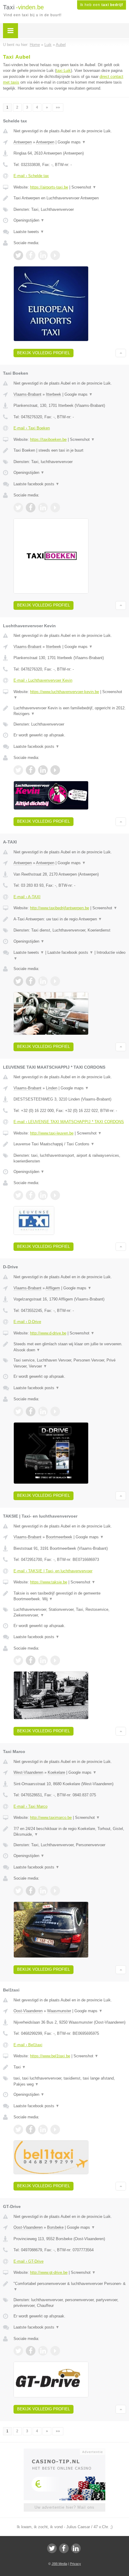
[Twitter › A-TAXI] (18, 981)
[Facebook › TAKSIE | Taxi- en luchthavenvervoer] (31, 1660)
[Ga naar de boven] (121, 353)
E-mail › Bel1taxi (28, 2045)
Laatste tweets (29, 232)
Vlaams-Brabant (27, 394)
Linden (52, 1088)
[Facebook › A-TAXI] (31, 981)
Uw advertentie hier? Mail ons (64, 2507)
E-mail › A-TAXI (27, 897)
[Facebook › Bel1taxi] (31, 2129)
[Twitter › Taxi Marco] (18, 1891)
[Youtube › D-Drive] (55, 1411)
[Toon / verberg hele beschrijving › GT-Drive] (70, 2287)
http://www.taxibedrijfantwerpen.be (60, 908)
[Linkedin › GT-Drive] (43, 2351)
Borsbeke (55, 2227)
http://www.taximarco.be (51, 1818)
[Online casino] (64, 2451)
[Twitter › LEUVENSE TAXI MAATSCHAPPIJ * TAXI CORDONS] (18, 1195)
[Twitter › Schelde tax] (18, 255)
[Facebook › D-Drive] (31, 1411)
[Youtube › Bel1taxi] (55, 2129)
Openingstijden (29, 220)
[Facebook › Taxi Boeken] (31, 508)
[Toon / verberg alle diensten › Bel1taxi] (70, 2081)
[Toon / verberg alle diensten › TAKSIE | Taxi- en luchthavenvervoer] (70, 1612)
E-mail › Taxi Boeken (32, 428)
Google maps (72, 142)
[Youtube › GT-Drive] (55, 2351)
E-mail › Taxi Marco (30, 1806)
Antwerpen (23, 142)
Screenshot (84, 187)
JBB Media (59, 2564)
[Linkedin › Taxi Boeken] (43, 508)
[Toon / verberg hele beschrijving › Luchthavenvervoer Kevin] (70, 711)
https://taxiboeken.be (48, 439)
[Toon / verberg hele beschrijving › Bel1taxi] (70, 2067)
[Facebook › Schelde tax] (31, 255)
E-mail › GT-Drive (28, 2261)
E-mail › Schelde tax (31, 176)
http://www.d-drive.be (48, 1333)
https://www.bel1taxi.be (50, 2056)
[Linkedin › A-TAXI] (43, 981)
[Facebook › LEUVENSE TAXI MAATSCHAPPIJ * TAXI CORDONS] (31, 1195)
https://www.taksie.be (49, 1582)
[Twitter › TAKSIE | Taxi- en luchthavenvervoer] (18, 1660)
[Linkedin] (76, 2548)
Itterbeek (54, 394)
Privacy (75, 2564)
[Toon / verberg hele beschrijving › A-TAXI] (70, 919)
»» (58, 107)
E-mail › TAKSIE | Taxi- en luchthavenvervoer (53, 1571)
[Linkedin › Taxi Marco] (43, 1891)
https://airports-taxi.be (49, 187)
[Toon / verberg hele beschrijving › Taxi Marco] (70, 1832)
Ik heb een (102, 5)
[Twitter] (52, 2548)
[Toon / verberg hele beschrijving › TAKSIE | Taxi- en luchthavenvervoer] (70, 1596)
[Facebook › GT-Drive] (31, 2351)
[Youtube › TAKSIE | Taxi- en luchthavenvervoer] (55, 1660)
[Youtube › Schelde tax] (55, 255)
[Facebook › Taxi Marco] (31, 1891)
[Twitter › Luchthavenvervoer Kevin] (18, 770)
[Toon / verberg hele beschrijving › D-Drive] (70, 1347)
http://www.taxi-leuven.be (52, 1133)
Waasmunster (59, 2011)
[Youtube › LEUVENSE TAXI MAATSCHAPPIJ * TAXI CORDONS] (55, 1195)
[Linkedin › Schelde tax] (43, 255)
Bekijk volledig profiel (43, 353)
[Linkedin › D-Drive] (43, 1411)
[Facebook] (64, 2548)
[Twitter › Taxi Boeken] (18, 508)
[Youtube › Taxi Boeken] (55, 508)
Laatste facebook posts (36, 484)
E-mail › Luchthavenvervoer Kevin (43, 680)
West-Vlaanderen (28, 1772)
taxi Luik (63, 71)
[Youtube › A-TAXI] (55, 981)
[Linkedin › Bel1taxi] (43, 2129)
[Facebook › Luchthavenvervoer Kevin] (31, 770)
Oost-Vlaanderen (28, 2011)
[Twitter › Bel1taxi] (18, 2129)
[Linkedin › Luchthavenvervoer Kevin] (43, 770)
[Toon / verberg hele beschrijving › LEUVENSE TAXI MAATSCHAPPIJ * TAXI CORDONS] (70, 1144)
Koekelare (56, 1772)
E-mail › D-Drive (27, 1322)
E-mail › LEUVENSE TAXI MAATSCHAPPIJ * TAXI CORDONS (69, 1122)
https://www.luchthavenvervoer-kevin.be (64, 692)
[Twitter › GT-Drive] (18, 2351)
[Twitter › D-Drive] (18, 1411)
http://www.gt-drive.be (49, 2272)
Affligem (53, 1288)
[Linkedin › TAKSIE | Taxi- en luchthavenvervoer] (43, 1660)
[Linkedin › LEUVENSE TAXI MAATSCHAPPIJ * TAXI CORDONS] (43, 1195)
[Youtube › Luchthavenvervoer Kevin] (55, 770)
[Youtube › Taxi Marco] (55, 1891)
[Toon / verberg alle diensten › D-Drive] (70, 1363)
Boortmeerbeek (59, 1537)
